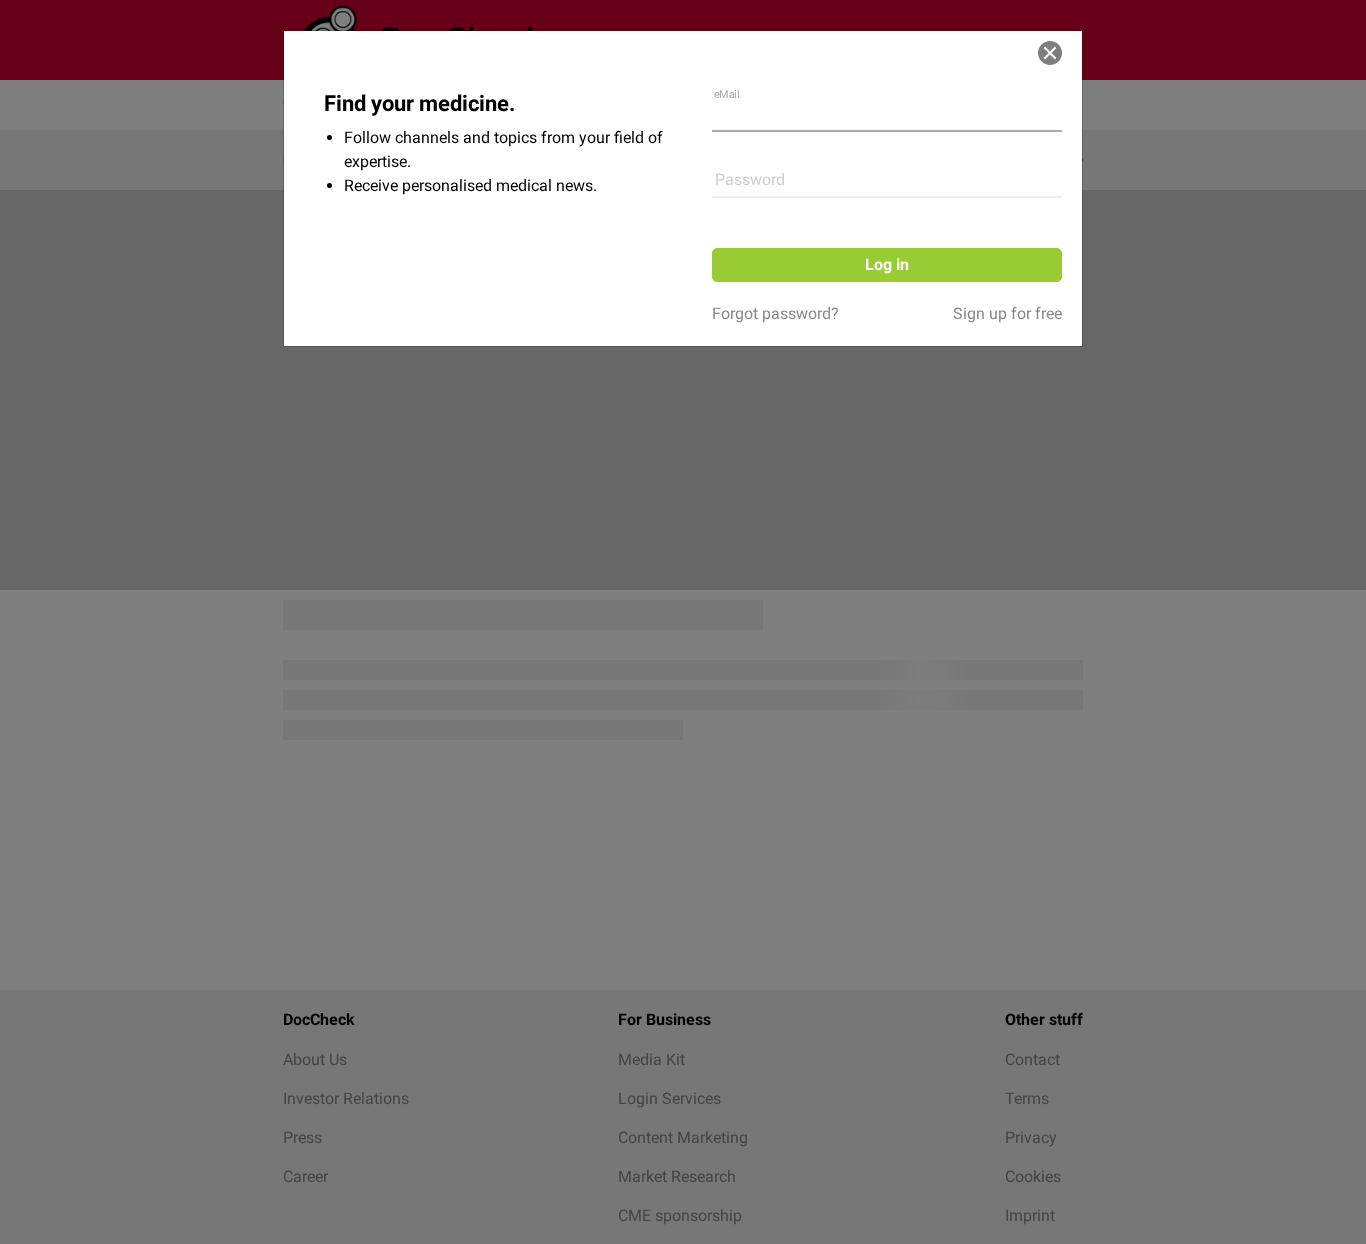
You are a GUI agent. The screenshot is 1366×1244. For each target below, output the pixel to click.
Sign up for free (1007, 313)
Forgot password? (775, 313)
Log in (887, 264)
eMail (727, 94)
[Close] (1050, 53)
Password (750, 179)
